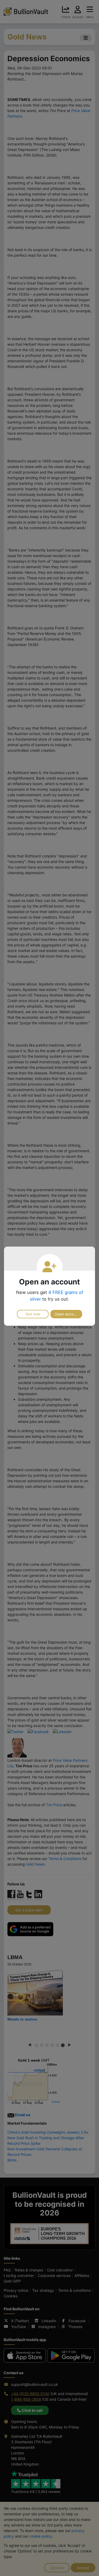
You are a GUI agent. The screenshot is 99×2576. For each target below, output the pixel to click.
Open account (67, 1314)
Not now (33, 1314)
